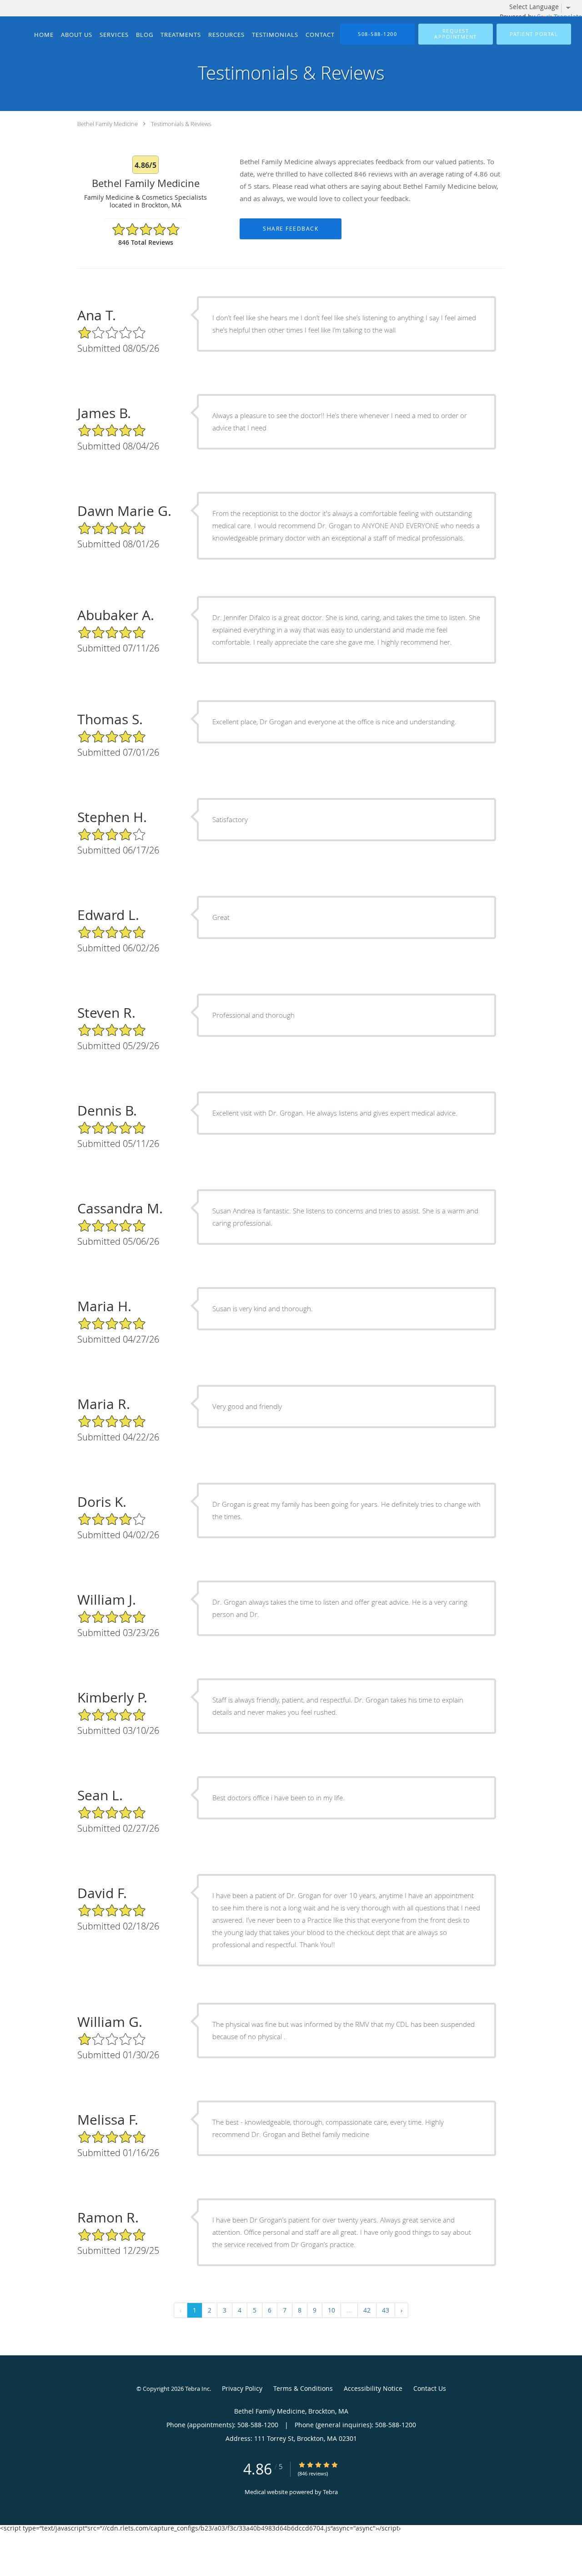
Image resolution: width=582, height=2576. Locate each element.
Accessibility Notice (373, 2388)
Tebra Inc (197, 2389)
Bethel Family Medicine (108, 124)
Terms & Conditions (303, 2388)
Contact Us (430, 2388)
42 (367, 2310)
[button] (456, 34)
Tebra (330, 2492)
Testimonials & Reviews (181, 124)
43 (386, 2310)
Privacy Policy (242, 2388)
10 (331, 2310)
